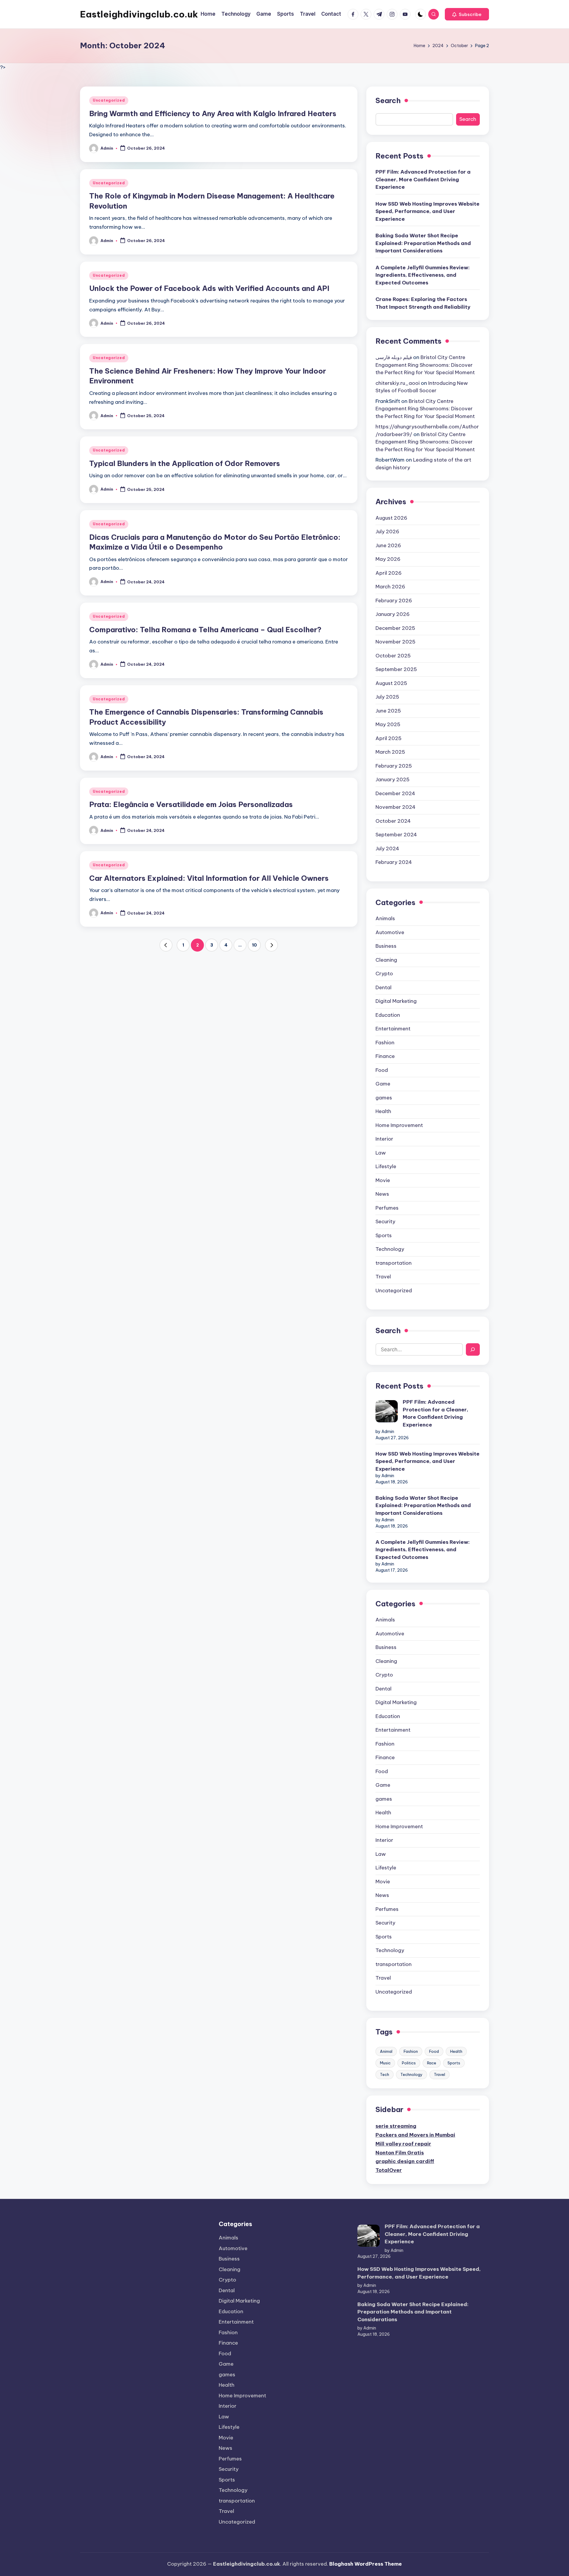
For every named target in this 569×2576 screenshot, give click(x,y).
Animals (385, 918)
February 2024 (394, 862)
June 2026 (388, 545)
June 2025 (388, 711)
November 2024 (395, 807)
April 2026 (389, 573)
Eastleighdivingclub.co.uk (139, 14)
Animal (386, 2051)
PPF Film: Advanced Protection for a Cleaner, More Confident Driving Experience (423, 179)
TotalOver (389, 2170)
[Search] (473, 1349)
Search (388, 100)
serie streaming (396, 2126)
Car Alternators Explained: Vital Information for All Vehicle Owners (209, 878)
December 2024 (395, 793)
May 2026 (388, 559)
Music (385, 2063)
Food (382, 1070)
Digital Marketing (396, 1001)
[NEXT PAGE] (271, 945)
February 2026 (394, 601)
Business (386, 946)
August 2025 (391, 683)
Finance (385, 1056)
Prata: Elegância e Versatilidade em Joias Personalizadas (191, 804)
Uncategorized (109, 100)
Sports (384, 1235)
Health (383, 1111)
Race (432, 2063)
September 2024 (396, 835)
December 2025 (395, 628)
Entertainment (393, 1029)
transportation (394, 1263)
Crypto (384, 974)
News (382, 1194)
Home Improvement (399, 1125)
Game (383, 1084)
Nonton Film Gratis (400, 2153)
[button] (467, 14)
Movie (383, 1180)
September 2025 (396, 669)
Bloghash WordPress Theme (366, 2564)
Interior (384, 1139)
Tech (385, 2074)
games (384, 1098)
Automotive (390, 932)
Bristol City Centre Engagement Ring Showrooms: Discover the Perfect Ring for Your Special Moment (425, 365)
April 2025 (389, 738)
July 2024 (387, 848)
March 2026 (390, 587)
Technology (390, 1249)
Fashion (385, 1043)
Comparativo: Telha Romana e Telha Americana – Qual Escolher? (205, 630)
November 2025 (395, 642)
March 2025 (390, 752)
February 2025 (394, 766)
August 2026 (391, 518)
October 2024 (393, 821)
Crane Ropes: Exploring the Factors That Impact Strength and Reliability (423, 303)
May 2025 (388, 724)
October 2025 (393, 656)
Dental (383, 987)
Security (385, 1221)
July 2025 (387, 697)
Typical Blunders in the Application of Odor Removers (185, 463)
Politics (409, 2063)
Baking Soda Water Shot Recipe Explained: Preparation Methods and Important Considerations (423, 243)
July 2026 (387, 531)
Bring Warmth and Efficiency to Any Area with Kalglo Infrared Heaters (213, 113)
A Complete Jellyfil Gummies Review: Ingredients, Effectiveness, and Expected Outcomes (423, 275)
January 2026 (393, 614)
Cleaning (386, 960)
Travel (383, 1277)
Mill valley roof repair (403, 2144)
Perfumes (387, 1208)
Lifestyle (386, 1166)
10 (254, 945)
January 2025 (393, 779)
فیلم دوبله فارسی (394, 357)
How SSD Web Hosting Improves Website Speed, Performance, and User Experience (427, 211)
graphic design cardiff (405, 2161)
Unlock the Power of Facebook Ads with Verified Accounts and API (209, 288)
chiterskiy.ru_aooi (398, 383)
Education (388, 1015)
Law (381, 1153)
